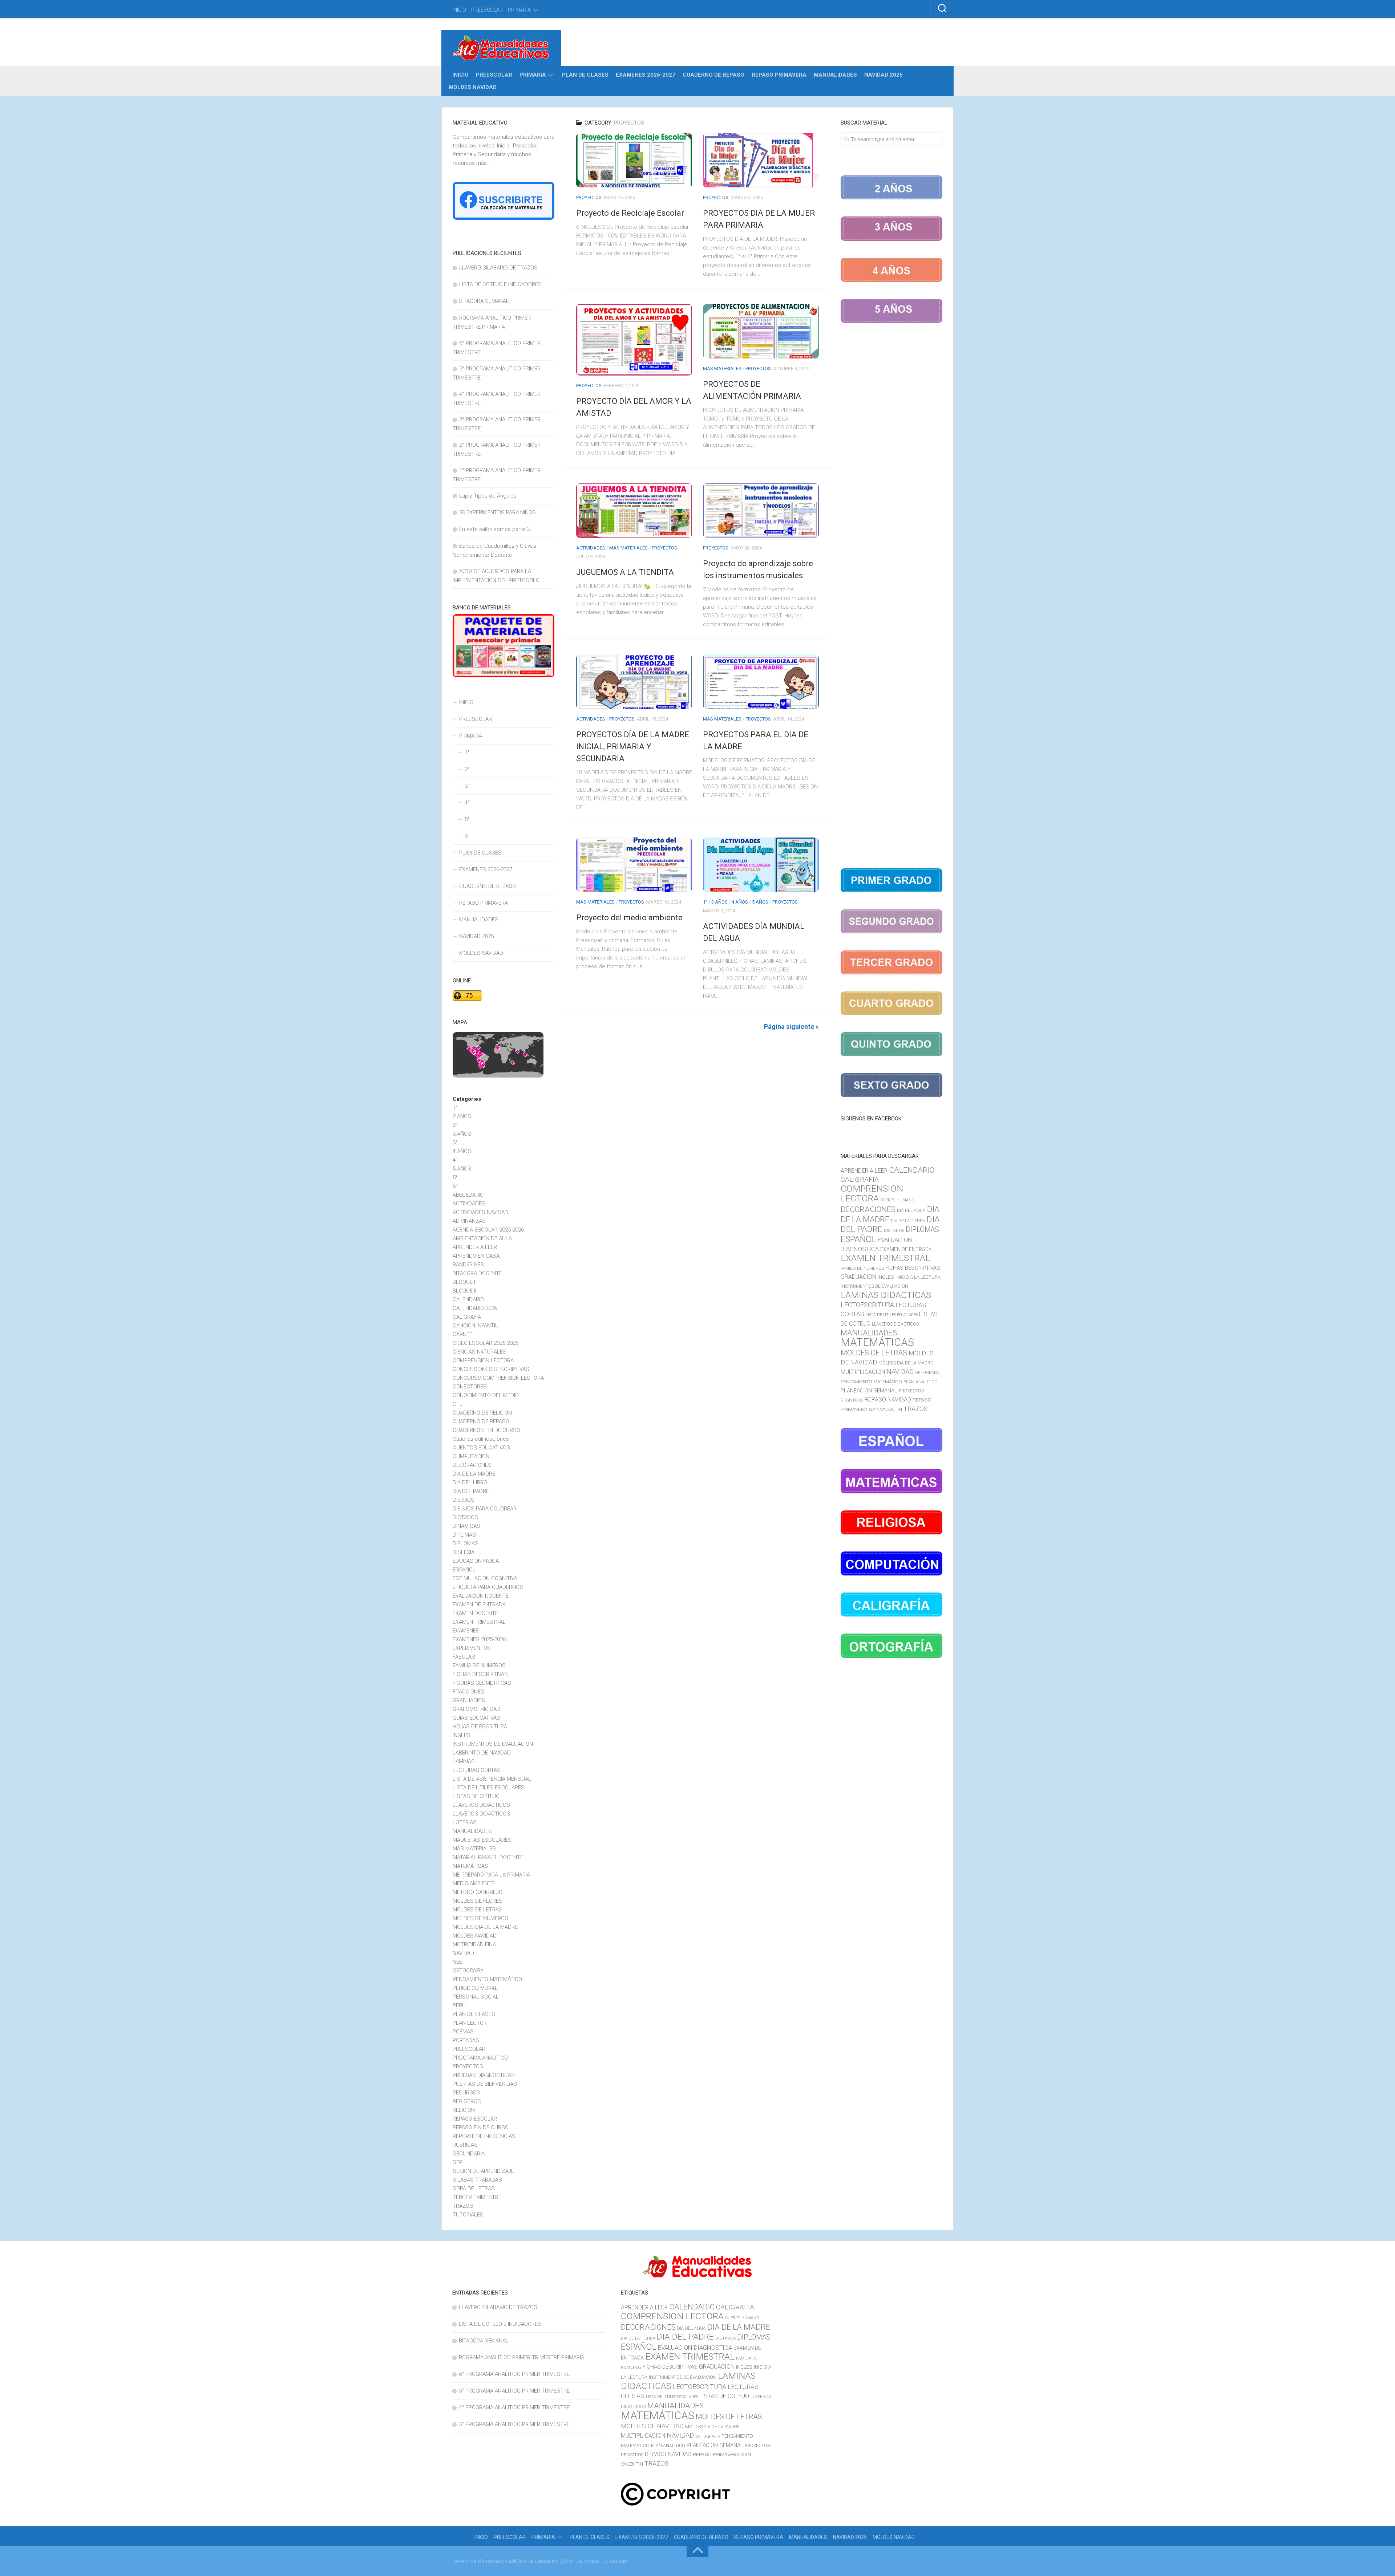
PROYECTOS (589, 197)
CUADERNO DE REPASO (713, 75)
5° (467, 819)
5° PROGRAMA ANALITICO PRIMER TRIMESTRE (514, 2391)
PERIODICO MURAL (475, 1988)
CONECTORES (470, 1387)
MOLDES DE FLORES (478, 1901)
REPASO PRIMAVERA (779, 75)
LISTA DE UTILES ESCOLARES (489, 1788)
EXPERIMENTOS (472, 1648)
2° (467, 769)
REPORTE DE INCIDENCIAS (484, 2136)
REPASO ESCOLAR (475, 2119)
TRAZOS (463, 2206)
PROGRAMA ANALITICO (480, 2058)
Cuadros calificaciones (481, 1439)
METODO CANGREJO (478, 1892)
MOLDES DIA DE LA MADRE (485, 1927)
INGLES (462, 1735)
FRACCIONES (468, 1692)
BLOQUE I (464, 1282)
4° (467, 803)
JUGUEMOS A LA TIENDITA (625, 572)
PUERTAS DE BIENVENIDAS (485, 2084)
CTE (458, 1404)
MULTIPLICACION (863, 1372)
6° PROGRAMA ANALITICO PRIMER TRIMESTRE (514, 2374)
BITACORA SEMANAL (484, 301)
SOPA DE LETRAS (474, 2188)
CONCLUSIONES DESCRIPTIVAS (491, 1369)
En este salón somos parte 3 (494, 529)
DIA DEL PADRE (471, 1491)
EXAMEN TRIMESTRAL (479, 1622)
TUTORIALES (468, 2215)
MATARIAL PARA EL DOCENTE (488, 1857)
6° (467, 836)
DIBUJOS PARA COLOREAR (485, 1509)
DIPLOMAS (466, 1543)
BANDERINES (468, 1265)
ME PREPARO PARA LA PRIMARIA (491, 1875)
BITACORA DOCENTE (477, 1273)
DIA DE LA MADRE (474, 1474)
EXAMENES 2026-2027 (646, 75)
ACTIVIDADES (591, 548)
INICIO (459, 10)
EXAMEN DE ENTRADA (479, 1605)
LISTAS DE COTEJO (476, 1796)
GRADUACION (469, 1700)
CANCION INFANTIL (475, 1326)
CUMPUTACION (471, 1456)
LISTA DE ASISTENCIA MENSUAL (492, 1779)
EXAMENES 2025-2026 (479, 1639)
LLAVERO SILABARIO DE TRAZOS (498, 268)
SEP (458, 2162)
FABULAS (464, 1657)
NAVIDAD (463, 1953)
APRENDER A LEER (475, 1247)
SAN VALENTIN (885, 1409)
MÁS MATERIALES (722, 368)
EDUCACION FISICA (476, 1561)
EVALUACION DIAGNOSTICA (695, 2348)
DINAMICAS (466, 1526)
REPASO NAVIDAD (888, 1399)
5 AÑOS (760, 902)
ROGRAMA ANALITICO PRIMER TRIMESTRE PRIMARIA (521, 2357)
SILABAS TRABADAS (477, 2180)
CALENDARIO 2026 (475, 1308)
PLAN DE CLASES (585, 75)
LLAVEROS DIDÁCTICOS (481, 1805)
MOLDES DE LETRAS (478, 1910)
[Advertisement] (891, 597)
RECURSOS (466, 2093)
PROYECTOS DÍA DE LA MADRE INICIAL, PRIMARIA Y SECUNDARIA (633, 747)
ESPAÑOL (464, 1570)
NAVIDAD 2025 (883, 75)
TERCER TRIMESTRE (477, 2197)
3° (467, 786)
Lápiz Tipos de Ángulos (488, 496)
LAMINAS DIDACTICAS (886, 1295)
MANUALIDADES (835, 75)
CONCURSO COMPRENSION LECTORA (498, 1378)
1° (705, 902)
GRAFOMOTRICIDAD (476, 1709)
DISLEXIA (464, 1552)
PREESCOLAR (487, 10)
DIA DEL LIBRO (470, 1482)
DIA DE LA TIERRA (908, 1221)
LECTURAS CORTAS (477, 1770)
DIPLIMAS (464, 1535)
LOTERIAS (465, 1822)
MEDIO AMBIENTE (474, 1883)
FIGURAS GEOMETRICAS (482, 1683)
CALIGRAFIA (467, 1317)
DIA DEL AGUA (911, 1210)
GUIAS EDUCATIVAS (476, 1718)
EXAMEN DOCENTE (475, 1613)
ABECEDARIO (468, 1195)
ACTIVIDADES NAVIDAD (480, 1212)
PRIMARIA (519, 10)
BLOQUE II (464, 1291)
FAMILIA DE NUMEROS (479, 1666)
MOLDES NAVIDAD (473, 87)
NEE (457, 1962)
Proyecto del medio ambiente (629, 918)
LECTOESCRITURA (867, 1305)
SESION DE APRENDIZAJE (483, 2171)
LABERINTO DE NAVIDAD (482, 1753)
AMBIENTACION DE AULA (482, 1238)
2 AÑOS (462, 1116)
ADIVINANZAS (469, 1221)
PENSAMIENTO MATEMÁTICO (487, 1979)
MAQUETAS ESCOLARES (482, 1840)
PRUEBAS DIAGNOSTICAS (484, 2075)
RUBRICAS (465, 2145)
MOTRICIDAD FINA (474, 1944)
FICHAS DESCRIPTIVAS (480, 1674)
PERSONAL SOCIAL (476, 1997)
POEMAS (463, 2032)
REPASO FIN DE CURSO (481, 2127)
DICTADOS (465, 1517)
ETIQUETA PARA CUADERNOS (488, 1587)
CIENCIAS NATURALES (480, 1352)
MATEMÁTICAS (470, 1866)
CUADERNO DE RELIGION (482, 1413)
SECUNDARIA (469, 2154)
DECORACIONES (472, 1465)
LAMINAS (464, 1761)
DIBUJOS (464, 1500)
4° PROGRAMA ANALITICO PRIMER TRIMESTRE (514, 2407)
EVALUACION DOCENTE (481, 1596)
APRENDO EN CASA (476, 1256)
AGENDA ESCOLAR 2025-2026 (488, 1230)
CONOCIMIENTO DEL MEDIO (486, 1395)
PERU (459, 2005)
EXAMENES (466, 1631)
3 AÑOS (719, 902)
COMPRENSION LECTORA (483, 1360)
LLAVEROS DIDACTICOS (481, 1814)
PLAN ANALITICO (921, 1382)
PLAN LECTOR (470, 2023)
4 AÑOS (740, 902)
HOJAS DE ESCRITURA (480, 1727)
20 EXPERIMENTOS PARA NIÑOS (498, 512)
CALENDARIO (468, 1299)
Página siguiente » (791, 1027)
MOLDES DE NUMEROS (480, 1918)
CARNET (463, 1334)
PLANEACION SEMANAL (869, 1391)
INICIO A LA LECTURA (918, 1277)
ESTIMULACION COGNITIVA (485, 1578)
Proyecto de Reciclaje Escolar (630, 213)
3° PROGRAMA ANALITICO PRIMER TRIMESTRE (514, 2424)
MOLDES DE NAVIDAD (652, 2426)
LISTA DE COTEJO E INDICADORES (500, 284)
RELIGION (464, 2110)
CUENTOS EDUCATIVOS (481, 1448)
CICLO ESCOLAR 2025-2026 (486, 1343)
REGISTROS (467, 2101)
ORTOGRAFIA (468, 1971)
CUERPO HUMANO (897, 1200)
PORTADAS (466, 2040)
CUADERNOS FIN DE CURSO (486, 1430)
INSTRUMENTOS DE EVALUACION (493, 1744)
